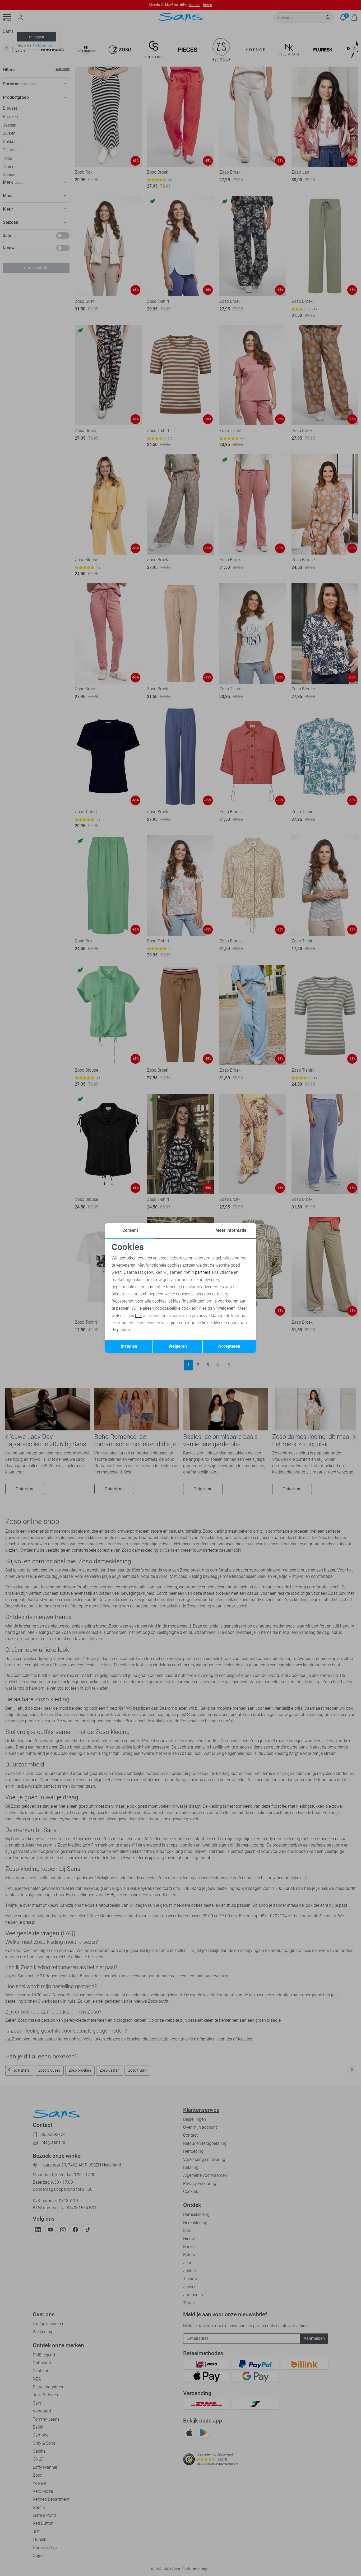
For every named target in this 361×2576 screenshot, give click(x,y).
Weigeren (178, 1346)
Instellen (129, 1346)
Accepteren (229, 1346)
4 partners (201, 1272)
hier (138, 1316)
